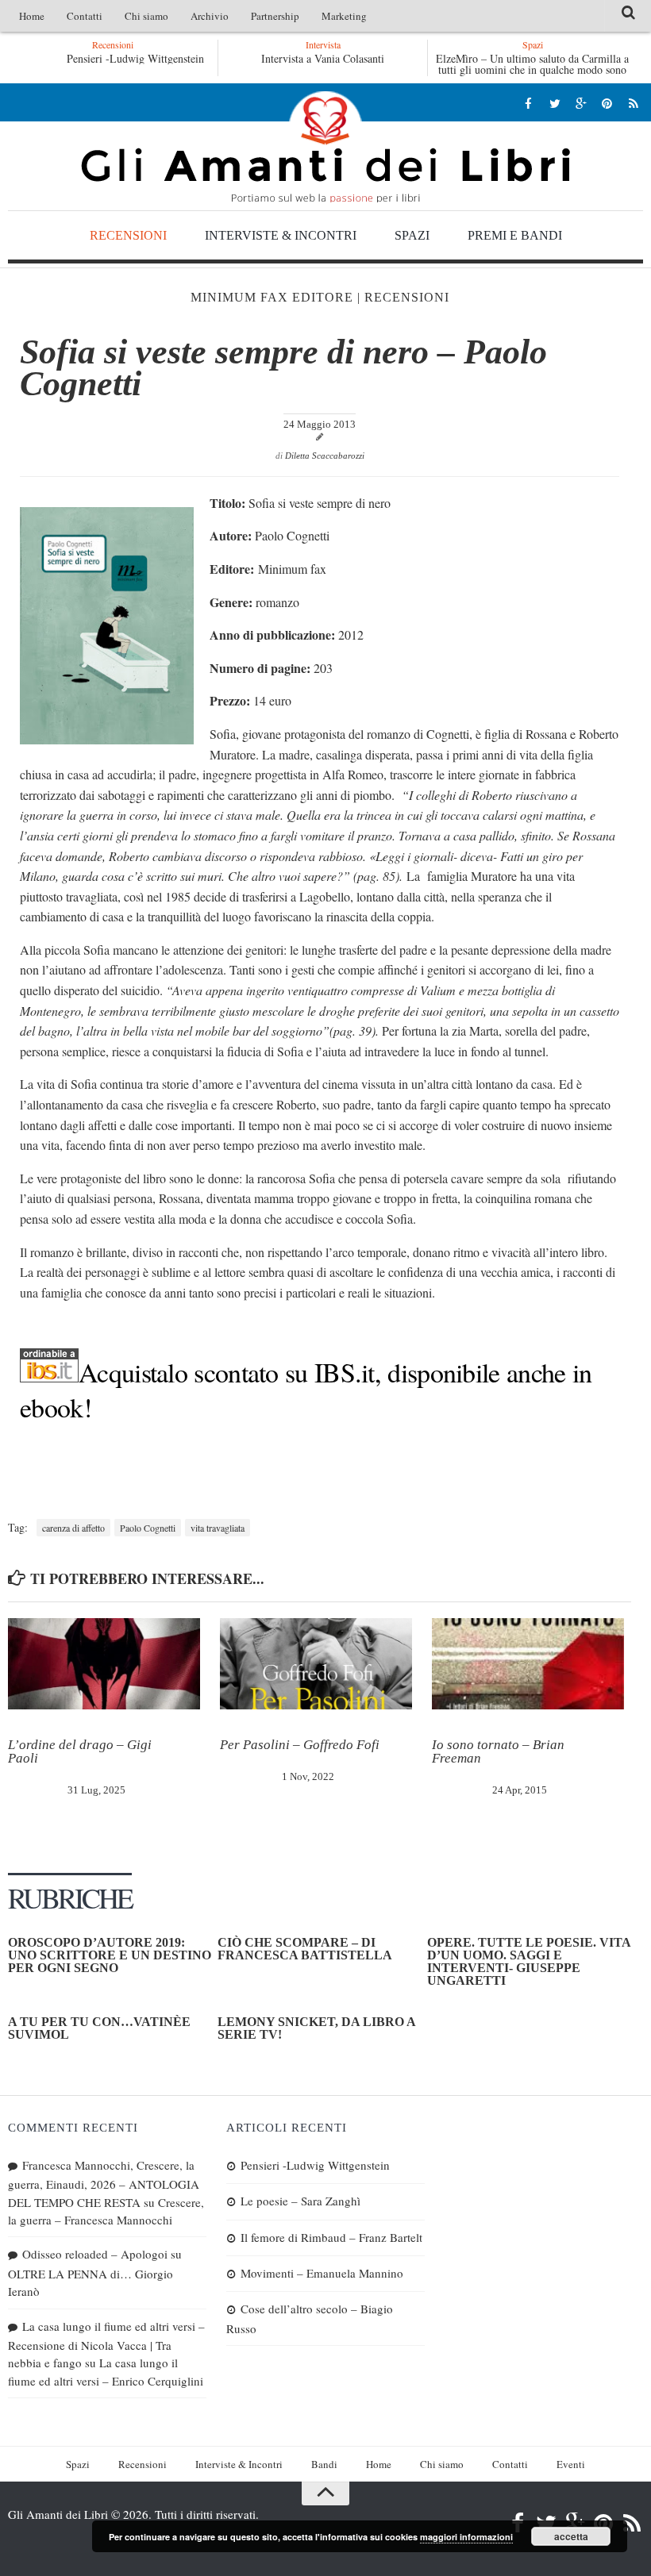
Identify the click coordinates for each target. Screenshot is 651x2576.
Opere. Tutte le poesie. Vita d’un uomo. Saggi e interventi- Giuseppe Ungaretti (529, 1961)
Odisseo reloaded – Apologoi (95, 2254)
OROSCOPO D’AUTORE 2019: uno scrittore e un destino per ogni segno (110, 1955)
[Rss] (633, 103)
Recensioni (128, 235)
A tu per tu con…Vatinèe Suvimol (99, 2028)
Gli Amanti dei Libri (325, 147)
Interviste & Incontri (281, 235)
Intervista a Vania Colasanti (323, 58)
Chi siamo (146, 16)
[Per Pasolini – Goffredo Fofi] (316, 1663)
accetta (571, 2536)
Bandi (324, 2464)
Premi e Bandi (515, 235)
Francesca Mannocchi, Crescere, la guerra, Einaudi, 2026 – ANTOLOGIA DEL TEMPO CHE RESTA (104, 2184)
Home (32, 16)
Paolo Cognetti (148, 1528)
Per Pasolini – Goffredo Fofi (300, 1745)
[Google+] (581, 103)
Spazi (412, 235)
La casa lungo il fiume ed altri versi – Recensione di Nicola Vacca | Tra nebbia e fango (106, 2345)
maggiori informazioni (466, 2537)
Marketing (344, 16)
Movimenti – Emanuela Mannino (322, 2273)
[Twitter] (555, 103)
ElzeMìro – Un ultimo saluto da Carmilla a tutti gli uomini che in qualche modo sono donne (532, 69)
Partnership (275, 16)
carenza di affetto (73, 1528)
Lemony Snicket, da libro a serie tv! (316, 2028)
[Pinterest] (607, 103)
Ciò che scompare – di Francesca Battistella (305, 1949)
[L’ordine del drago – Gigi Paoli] (104, 1663)
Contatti (85, 16)
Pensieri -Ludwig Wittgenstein (135, 58)
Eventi (571, 2464)
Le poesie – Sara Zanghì (300, 2201)
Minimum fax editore (272, 297)
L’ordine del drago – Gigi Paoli (80, 1751)
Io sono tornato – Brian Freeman (498, 1751)
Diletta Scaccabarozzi (325, 456)
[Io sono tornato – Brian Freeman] (528, 1663)
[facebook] (528, 103)
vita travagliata (218, 1528)
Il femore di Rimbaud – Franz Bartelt (331, 2237)
